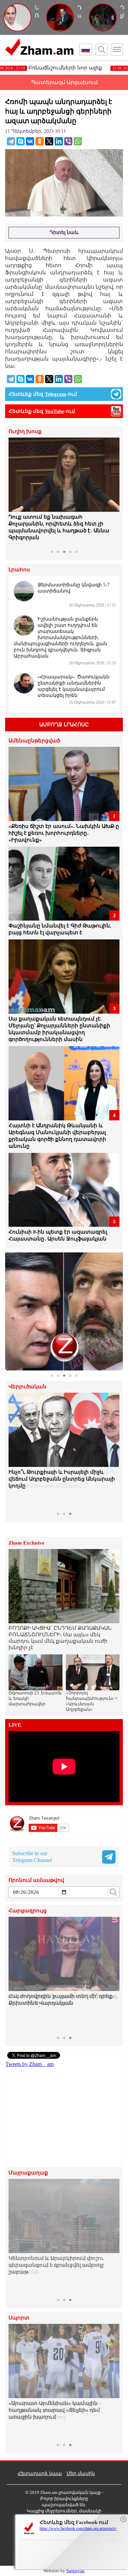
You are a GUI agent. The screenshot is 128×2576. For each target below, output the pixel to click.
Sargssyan (75, 2571)
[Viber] (68, 141)
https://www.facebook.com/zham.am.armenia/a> (78, 2528)
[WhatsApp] (78, 141)
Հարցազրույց (28, 1911)
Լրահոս (19, 570)
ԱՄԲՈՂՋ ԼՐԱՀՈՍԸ (64, 725)
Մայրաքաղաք (28, 2173)
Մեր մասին (81, 2474)
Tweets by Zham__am (30, 2064)
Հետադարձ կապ (40, 2474)
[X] (49, 141)
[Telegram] (11, 141)
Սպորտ (19, 2318)
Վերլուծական (27, 1387)
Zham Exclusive (26, 1543)
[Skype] (20, 141)
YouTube (54, 411)
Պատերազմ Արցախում (64, 82)
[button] (15, 492)
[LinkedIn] (59, 141)
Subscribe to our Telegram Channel (32, 1857)
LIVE (15, 1725)
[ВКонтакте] (30, 141)
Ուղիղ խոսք (25, 432)
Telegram (55, 394)
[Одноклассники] (40, 141)
